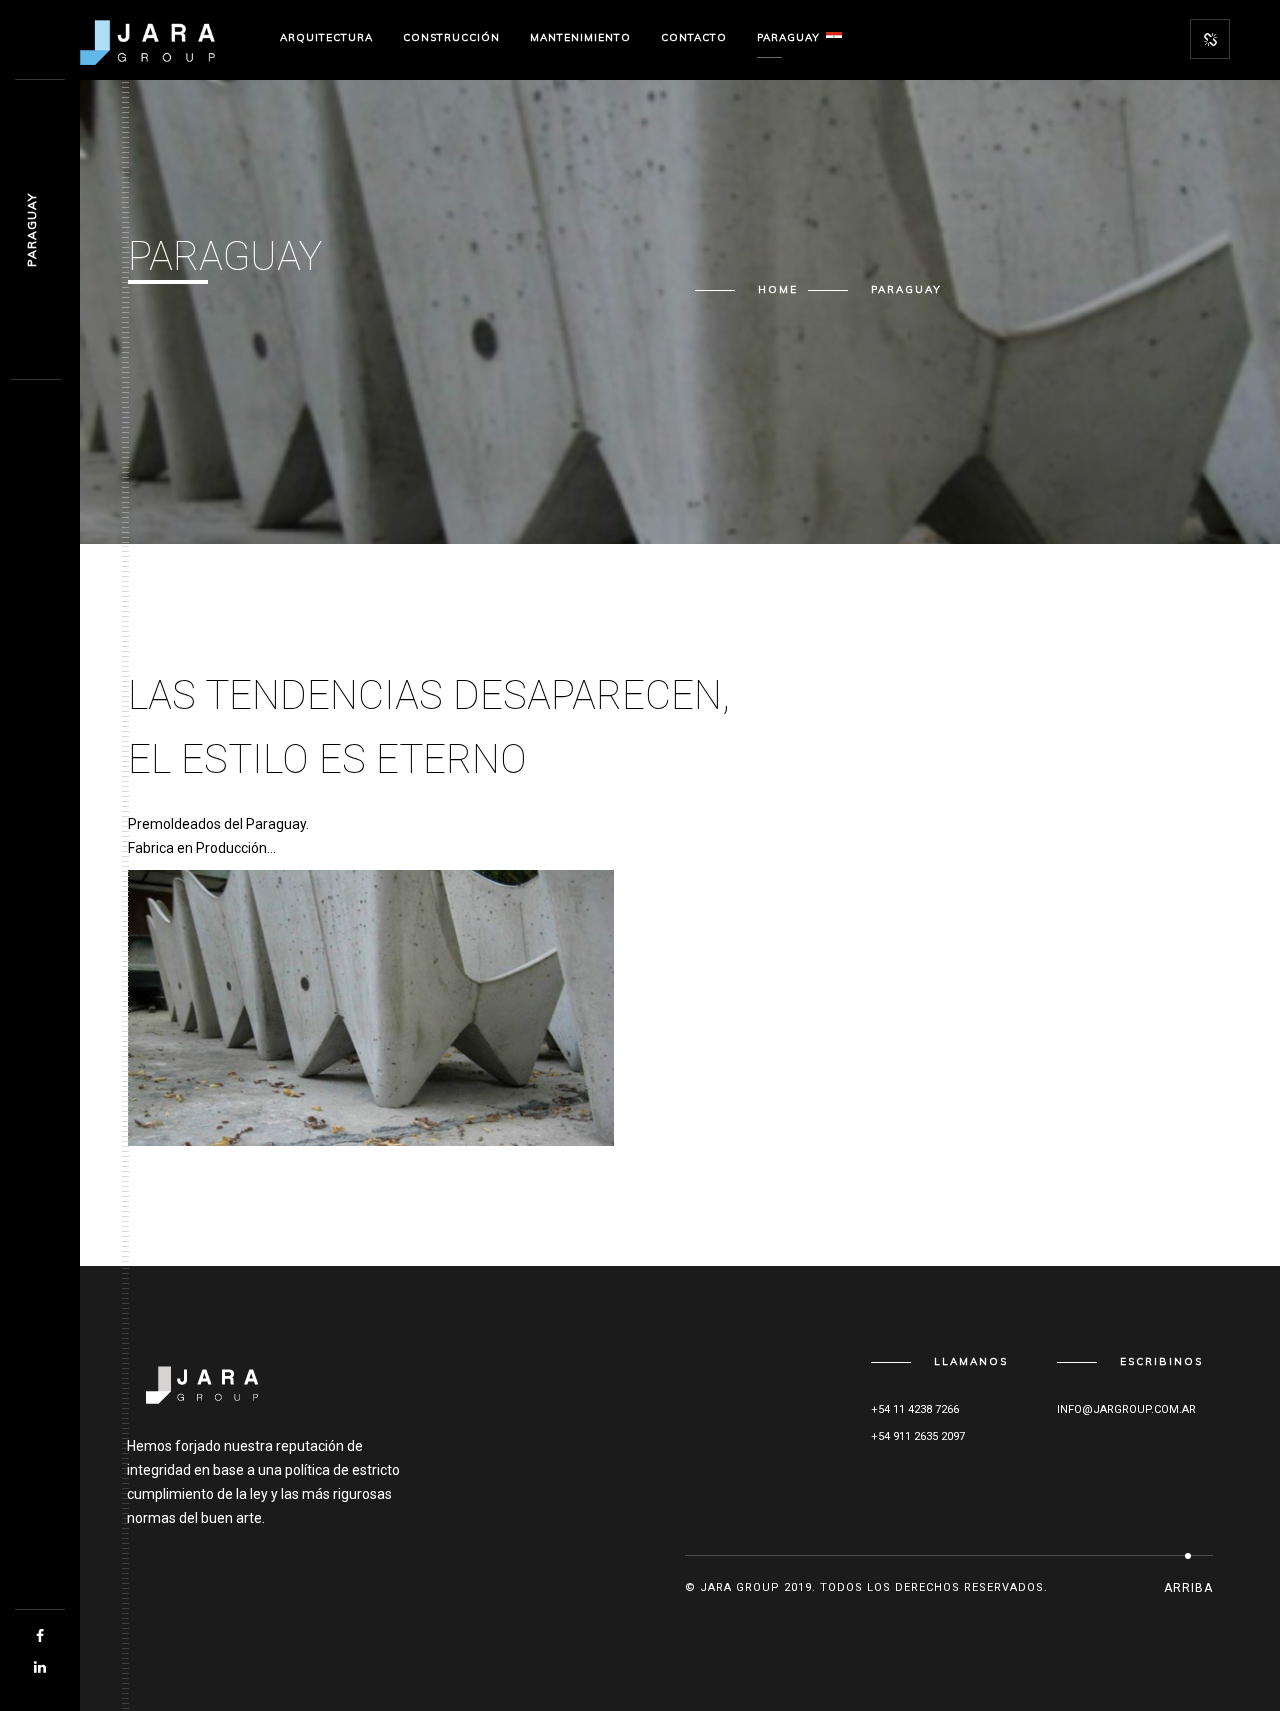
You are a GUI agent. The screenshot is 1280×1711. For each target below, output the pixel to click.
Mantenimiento (580, 37)
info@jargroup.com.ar (1126, 1409)
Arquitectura (326, 37)
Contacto (694, 37)
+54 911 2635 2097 (918, 1436)
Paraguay (788, 37)
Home (778, 289)
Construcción (451, 37)
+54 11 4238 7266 (915, 1409)
